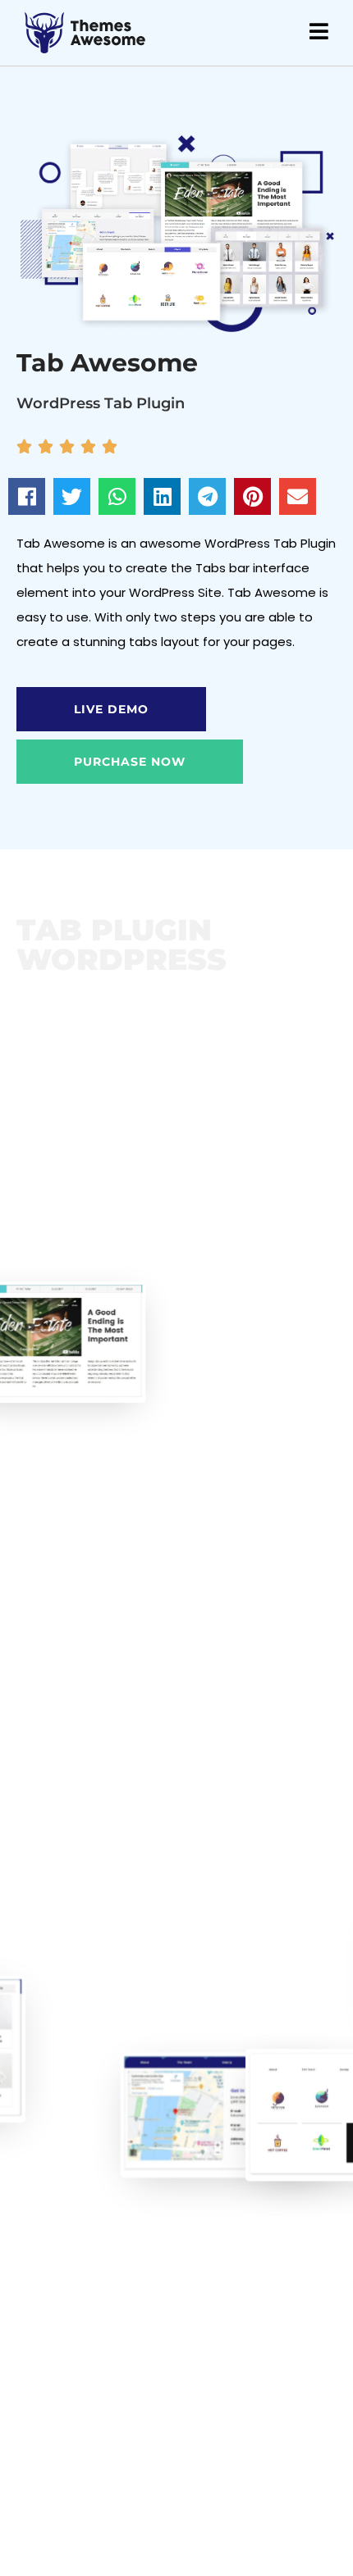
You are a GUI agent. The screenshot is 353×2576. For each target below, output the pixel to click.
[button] (27, 496)
